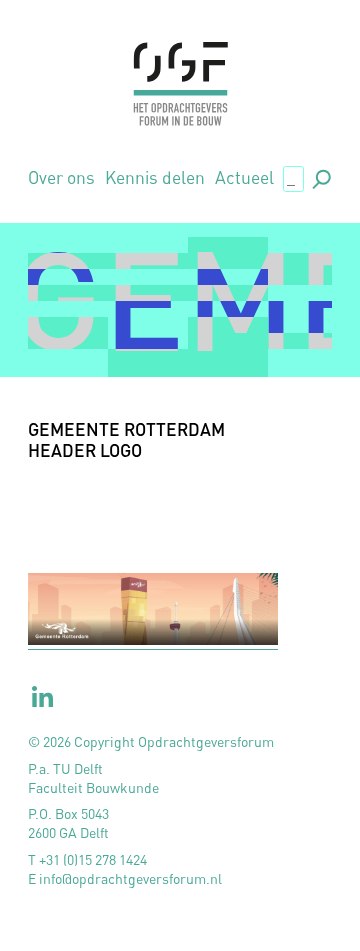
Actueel (244, 177)
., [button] (320, 177)
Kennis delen (155, 177)
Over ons (61, 177)
